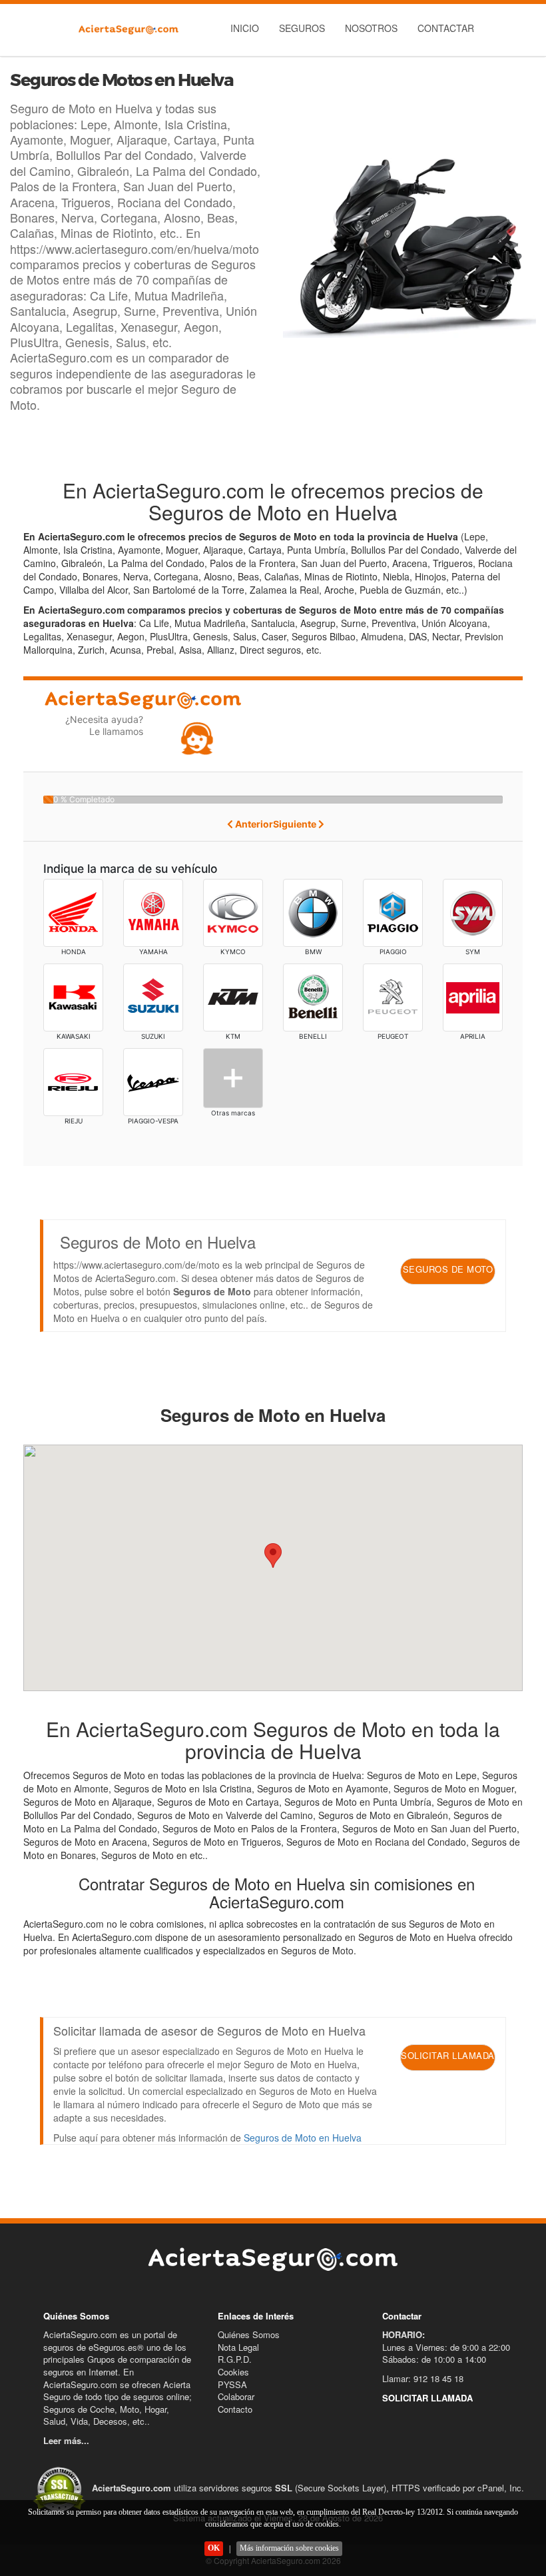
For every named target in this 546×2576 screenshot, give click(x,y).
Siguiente (296, 824)
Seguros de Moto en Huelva (303, 2138)
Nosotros (371, 28)
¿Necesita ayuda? (104, 725)
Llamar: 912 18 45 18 (423, 2378)
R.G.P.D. (235, 2359)
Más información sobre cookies (289, 2548)
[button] (273, 1556)
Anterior (253, 824)
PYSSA (232, 2384)
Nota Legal (238, 2347)
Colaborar (236, 2396)
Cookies (233, 2372)
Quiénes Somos (249, 2334)
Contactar (446, 28)
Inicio (245, 28)
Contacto (235, 2409)
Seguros (302, 28)
